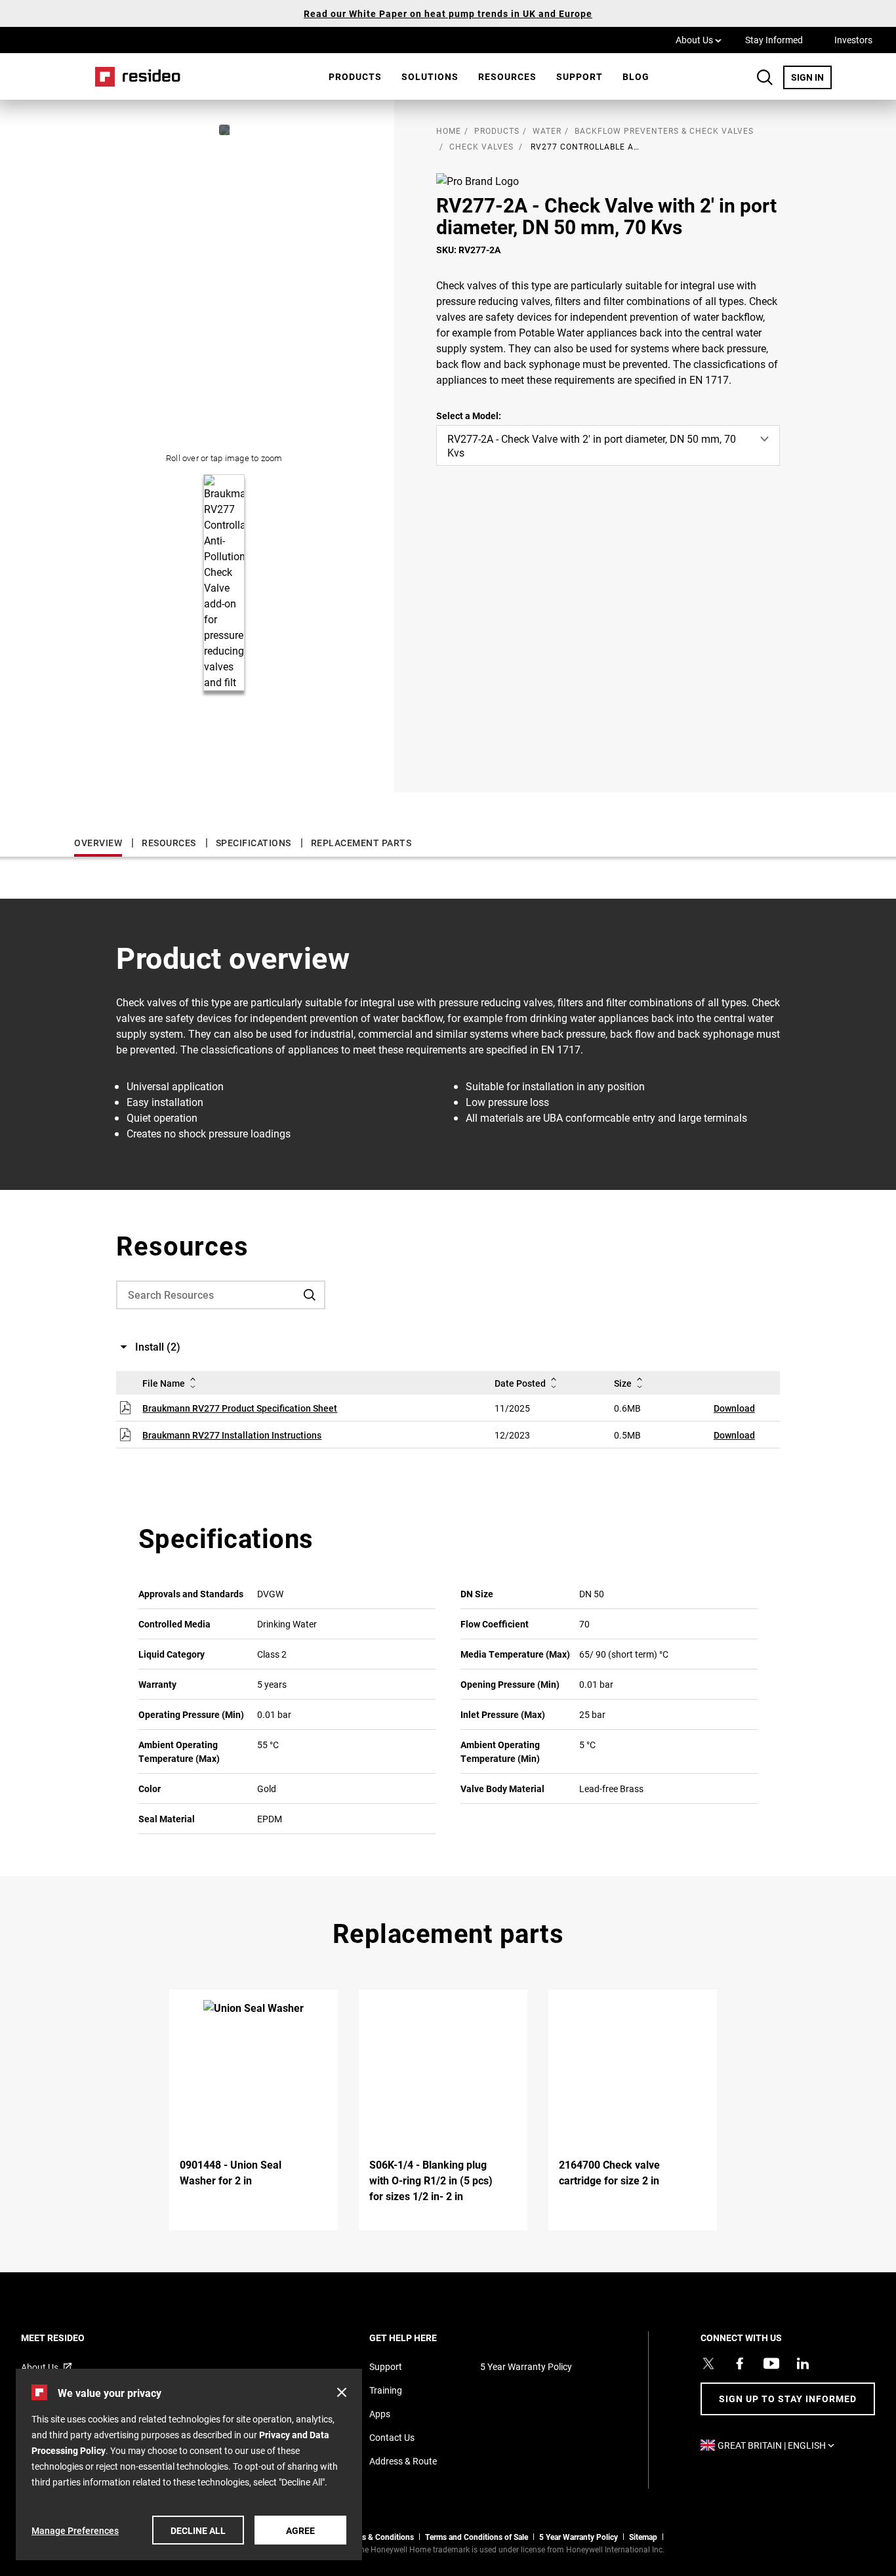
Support (580, 76)
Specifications (254, 843)
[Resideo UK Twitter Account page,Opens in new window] (708, 2363)
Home (133, 76)
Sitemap (643, 2537)
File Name (164, 1383)
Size (623, 1383)
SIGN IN (811, 77)
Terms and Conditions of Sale (477, 2537)
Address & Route (403, 2461)
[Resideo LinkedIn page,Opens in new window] (803, 2363)
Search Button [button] (765, 77)
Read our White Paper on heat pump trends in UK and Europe (448, 13)
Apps (380, 2414)
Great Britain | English (779, 2445)
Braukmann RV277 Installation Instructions (232, 1435)
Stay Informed (774, 40)
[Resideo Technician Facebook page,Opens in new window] (740, 2363)
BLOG (636, 76)
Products (355, 76)
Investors (853, 40)
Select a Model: (469, 416)
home (449, 131)
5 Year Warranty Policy (526, 2366)
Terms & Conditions (379, 2537)
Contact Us (392, 2437)
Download (734, 1408)
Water (547, 131)
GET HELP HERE (421, 2338)
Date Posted (520, 1383)
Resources (507, 76)
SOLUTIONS (430, 76)
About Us (699, 39)
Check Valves (481, 146)
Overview (98, 843)
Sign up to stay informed (788, 2399)
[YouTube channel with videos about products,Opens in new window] (771, 2363)
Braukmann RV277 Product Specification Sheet (240, 1408)
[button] (342, 2392)
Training (386, 2390)
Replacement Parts (361, 843)
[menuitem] (355, 77)
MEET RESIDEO (71, 2338)
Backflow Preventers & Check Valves (664, 131)
